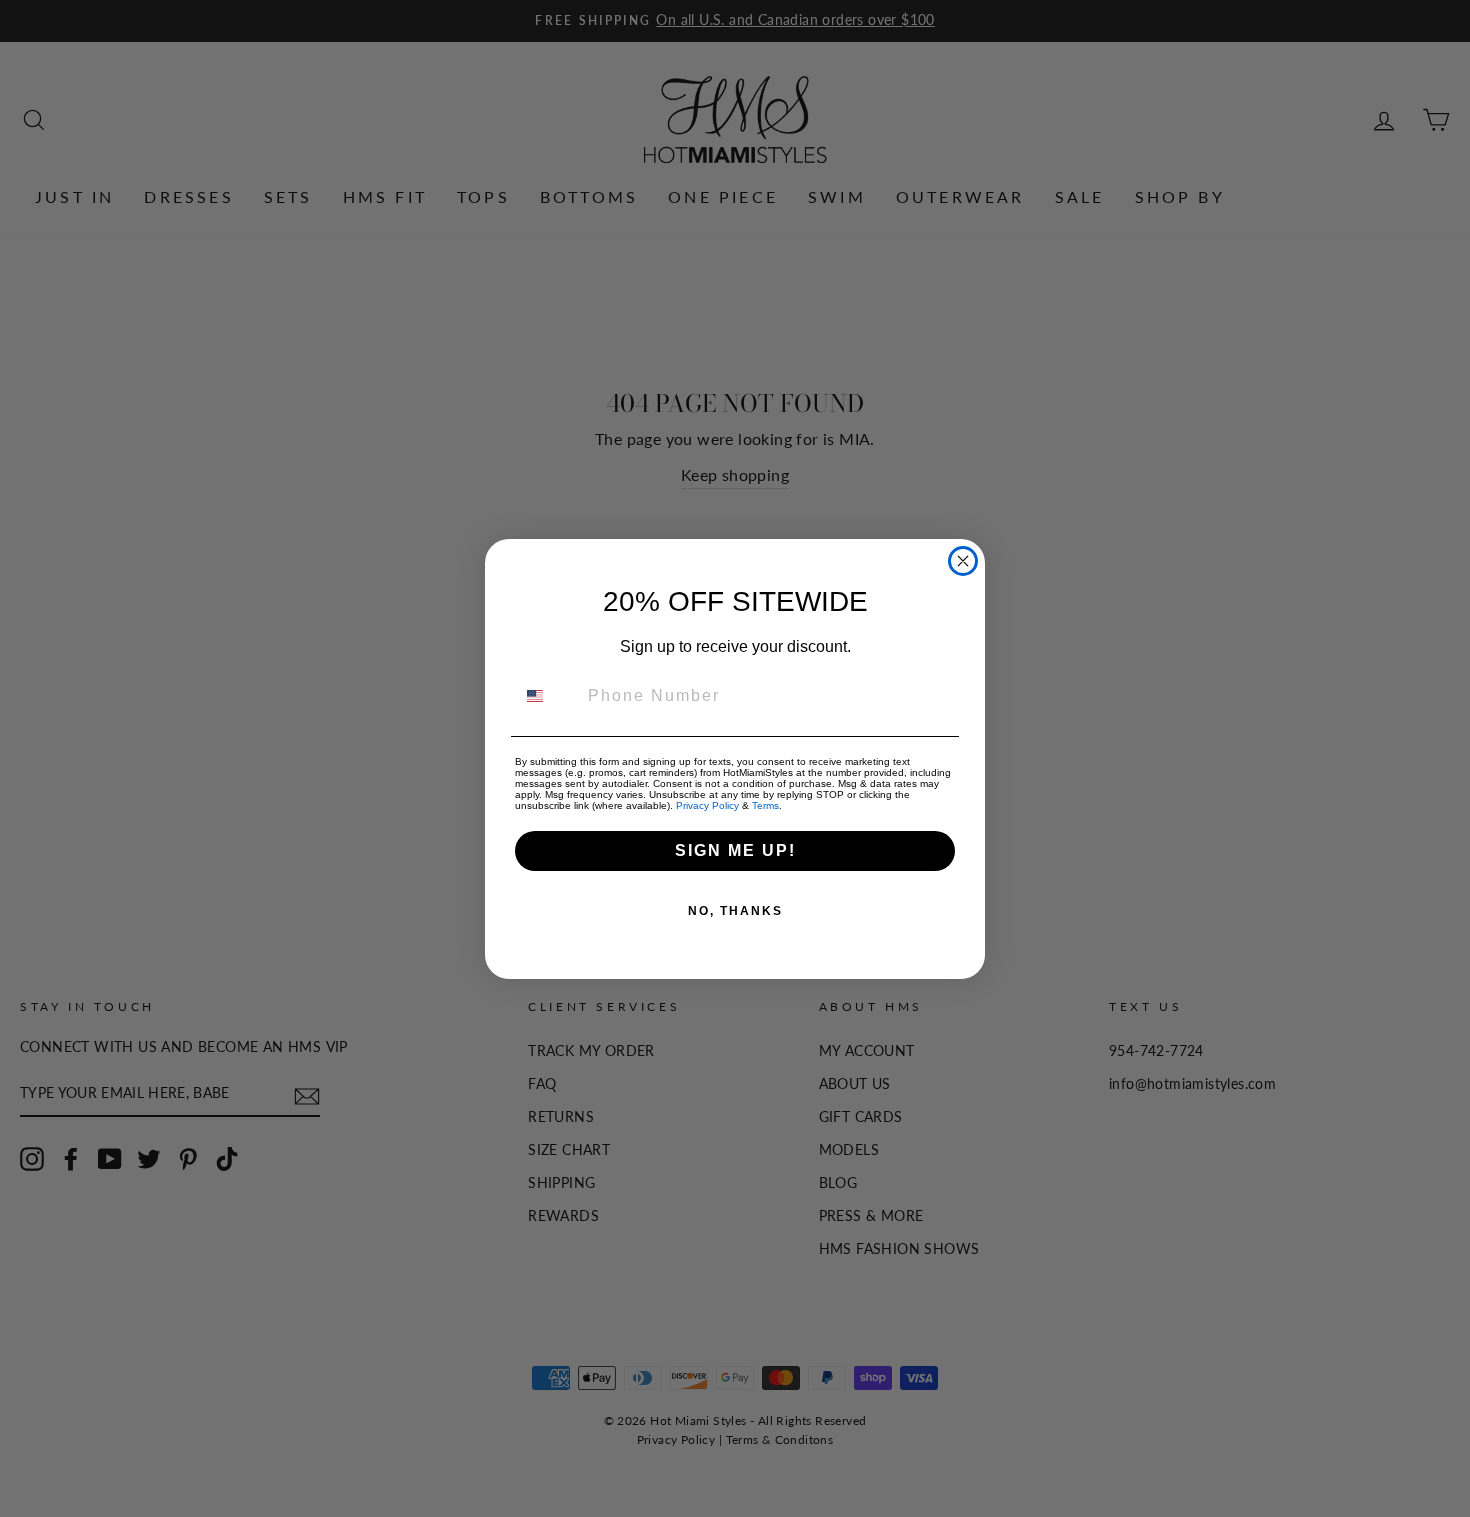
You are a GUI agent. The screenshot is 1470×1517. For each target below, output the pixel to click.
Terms (765, 805)
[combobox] (547, 696)
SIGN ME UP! (735, 850)
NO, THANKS (735, 911)
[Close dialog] (963, 561)
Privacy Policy (707, 805)
